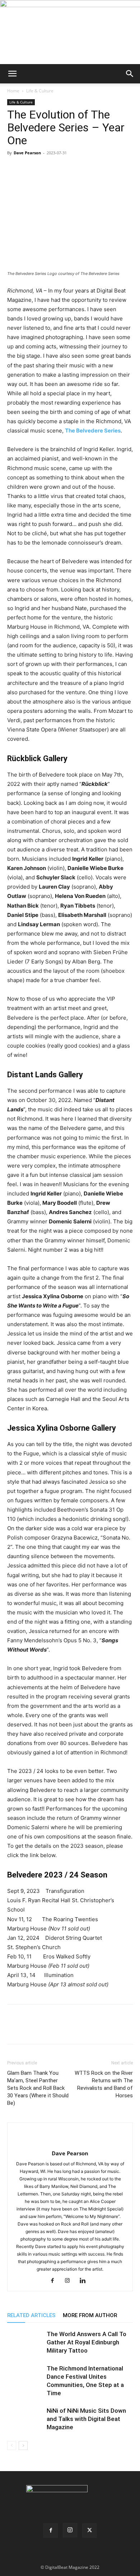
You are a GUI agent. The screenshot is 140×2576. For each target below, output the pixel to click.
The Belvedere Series (93, 431)
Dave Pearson (27, 153)
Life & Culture (40, 91)
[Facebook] (14, 169)
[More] (81, 169)
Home (13, 91)
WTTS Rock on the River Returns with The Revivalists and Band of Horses (104, 2084)
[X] (31, 169)
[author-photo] (70, 2142)
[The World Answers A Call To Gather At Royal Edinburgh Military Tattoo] (25, 2342)
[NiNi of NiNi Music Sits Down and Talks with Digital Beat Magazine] (25, 2419)
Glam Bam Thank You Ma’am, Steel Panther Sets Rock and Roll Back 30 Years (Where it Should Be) (38, 2088)
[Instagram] (70, 2281)
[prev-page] (12, 2445)
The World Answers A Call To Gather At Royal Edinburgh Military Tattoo (87, 2342)
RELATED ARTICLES (31, 2315)
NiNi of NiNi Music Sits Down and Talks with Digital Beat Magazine (86, 2419)
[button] (12, 74)
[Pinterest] (47, 169)
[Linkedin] (64, 169)
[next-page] (23, 2445)
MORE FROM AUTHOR (90, 2315)
